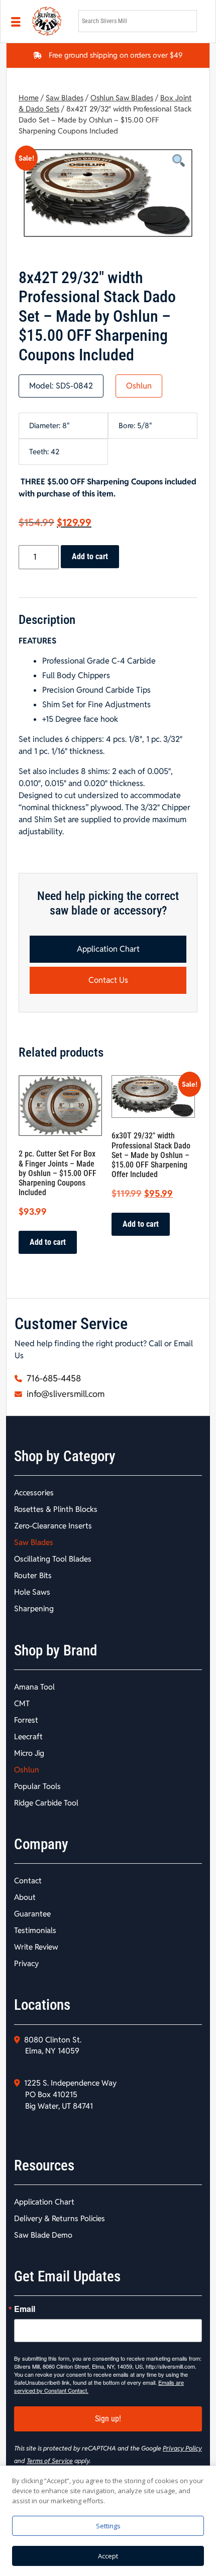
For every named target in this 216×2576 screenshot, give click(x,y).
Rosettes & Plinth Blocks (56, 1509)
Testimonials (35, 1930)
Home (29, 98)
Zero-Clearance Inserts (53, 1526)
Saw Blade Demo (43, 2235)
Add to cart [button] (48, 1242)
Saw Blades (65, 98)
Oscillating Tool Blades (53, 1559)
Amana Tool (34, 1687)
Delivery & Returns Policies (60, 2218)
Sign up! (108, 2419)
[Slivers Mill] (49, 21)
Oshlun (139, 386)
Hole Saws (32, 1592)
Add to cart (90, 556)
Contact (28, 1881)
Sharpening (34, 1608)
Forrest (26, 1720)
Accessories (34, 1493)
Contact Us (108, 980)
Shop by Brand (56, 1650)
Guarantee (32, 1914)
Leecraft (28, 1736)
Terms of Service (50, 2461)
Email (25, 2309)
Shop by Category (65, 1456)
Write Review (36, 1947)
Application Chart (108, 949)
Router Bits (33, 1575)
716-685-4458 (53, 1378)
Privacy (26, 1963)
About (25, 1897)
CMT (22, 1703)
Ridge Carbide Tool (46, 1803)
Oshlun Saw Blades (122, 98)
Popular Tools (37, 1786)
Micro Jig (29, 1753)
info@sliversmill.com (65, 1394)
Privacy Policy (182, 2448)
